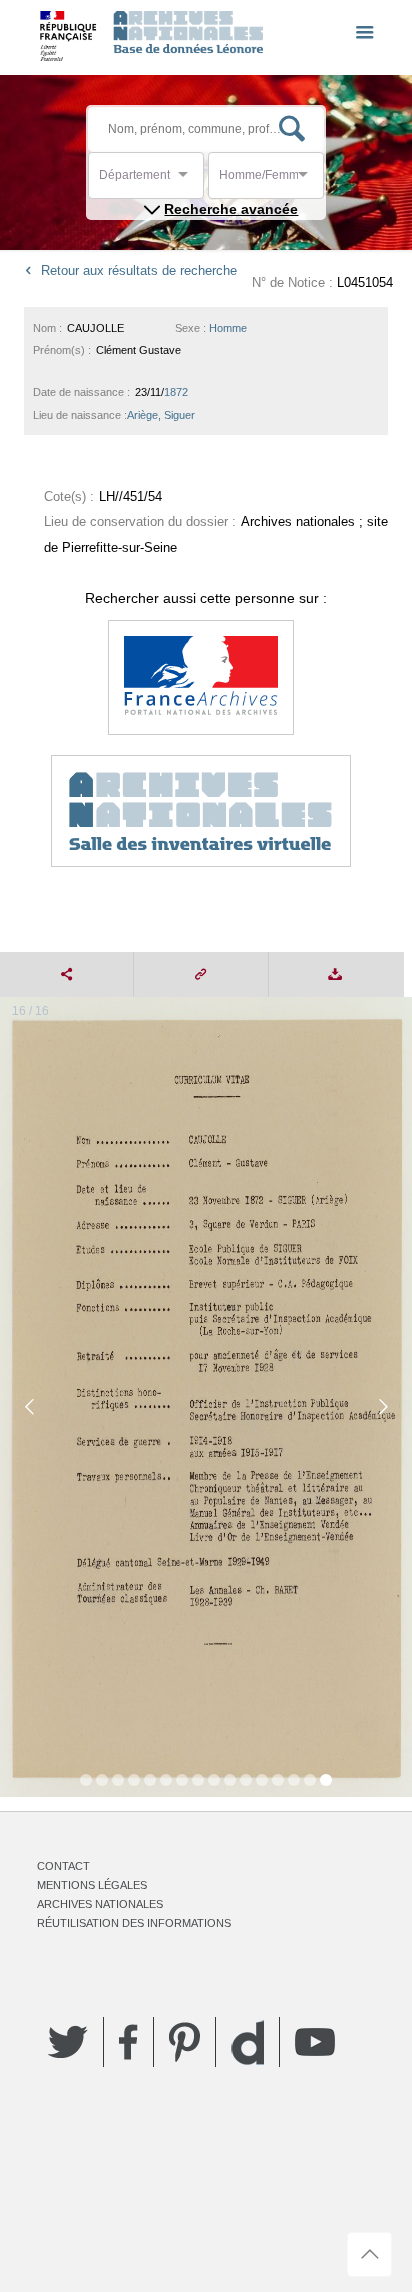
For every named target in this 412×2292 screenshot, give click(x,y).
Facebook (128, 2042)
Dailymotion (247, 2042)
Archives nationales (100, 1904)
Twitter (68, 2042)
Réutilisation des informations (134, 1923)
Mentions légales (92, 1885)
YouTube (315, 2042)
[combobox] (189, 180)
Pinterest (184, 2042)
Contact (63, 1866)
